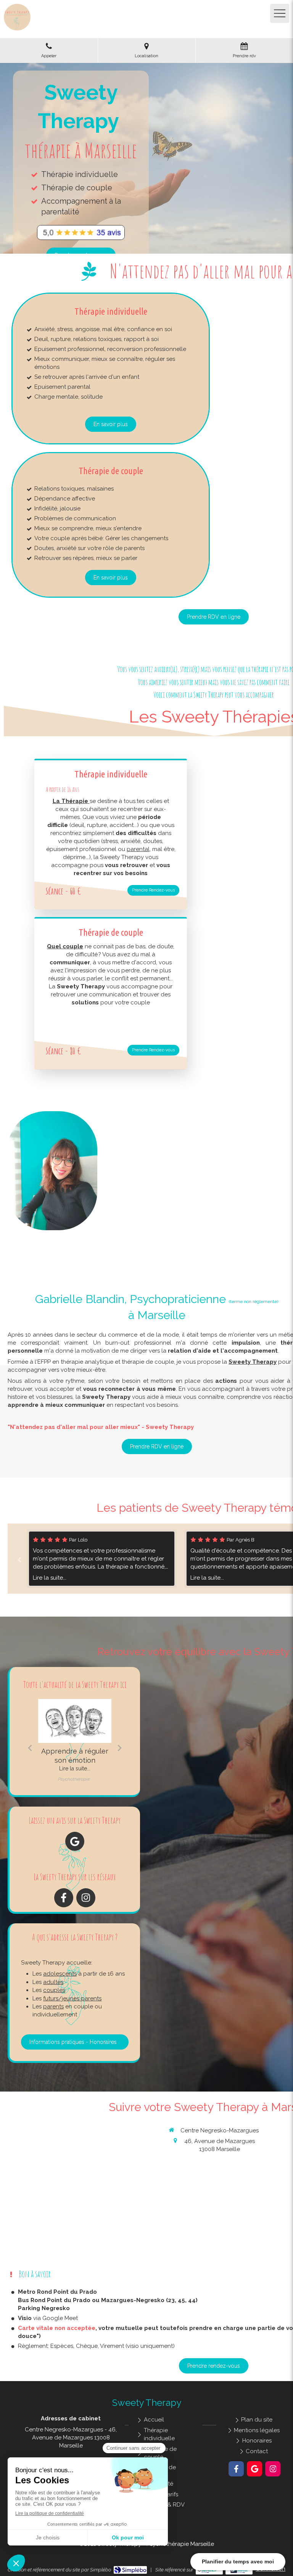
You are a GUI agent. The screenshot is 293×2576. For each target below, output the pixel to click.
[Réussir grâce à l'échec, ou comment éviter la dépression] (83, 1721)
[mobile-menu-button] (280, 13)
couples (54, 1990)
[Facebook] (64, 1898)
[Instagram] (86, 1898)
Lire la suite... (65, 1578)
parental (138, 849)
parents (53, 2006)
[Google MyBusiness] (75, 1841)
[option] (117, 1559)
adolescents (60, 1974)
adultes (53, 1982)
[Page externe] (81, 233)
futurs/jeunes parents (72, 1998)
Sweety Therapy (253, 1362)
